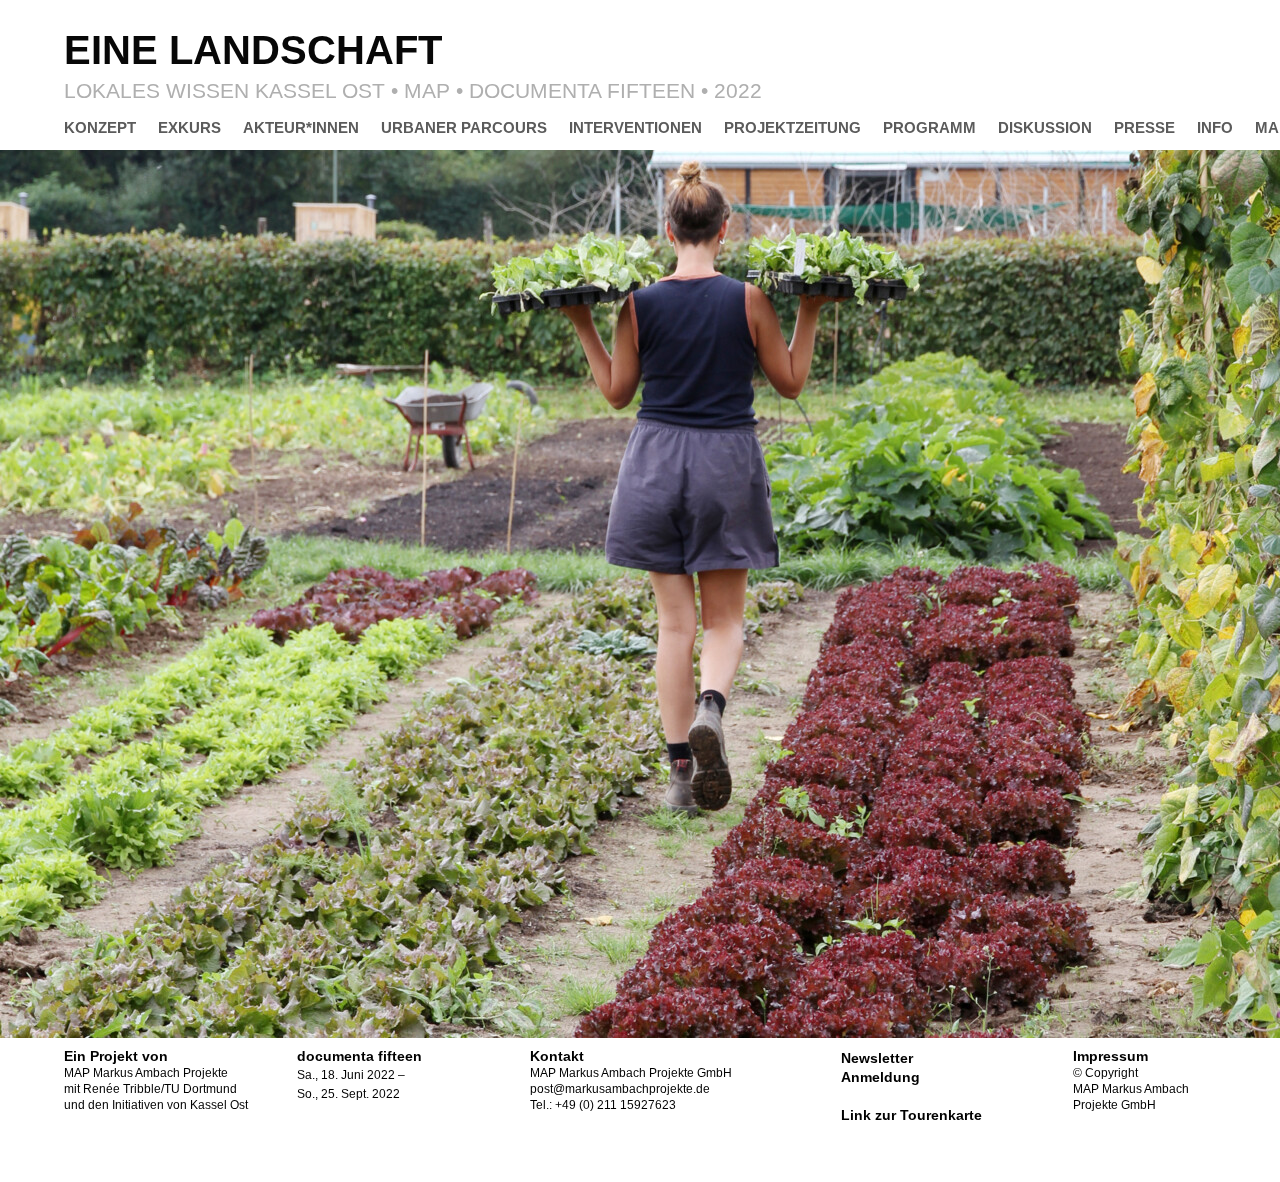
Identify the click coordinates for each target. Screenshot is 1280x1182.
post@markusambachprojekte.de (620, 1089)
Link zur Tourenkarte (911, 1115)
